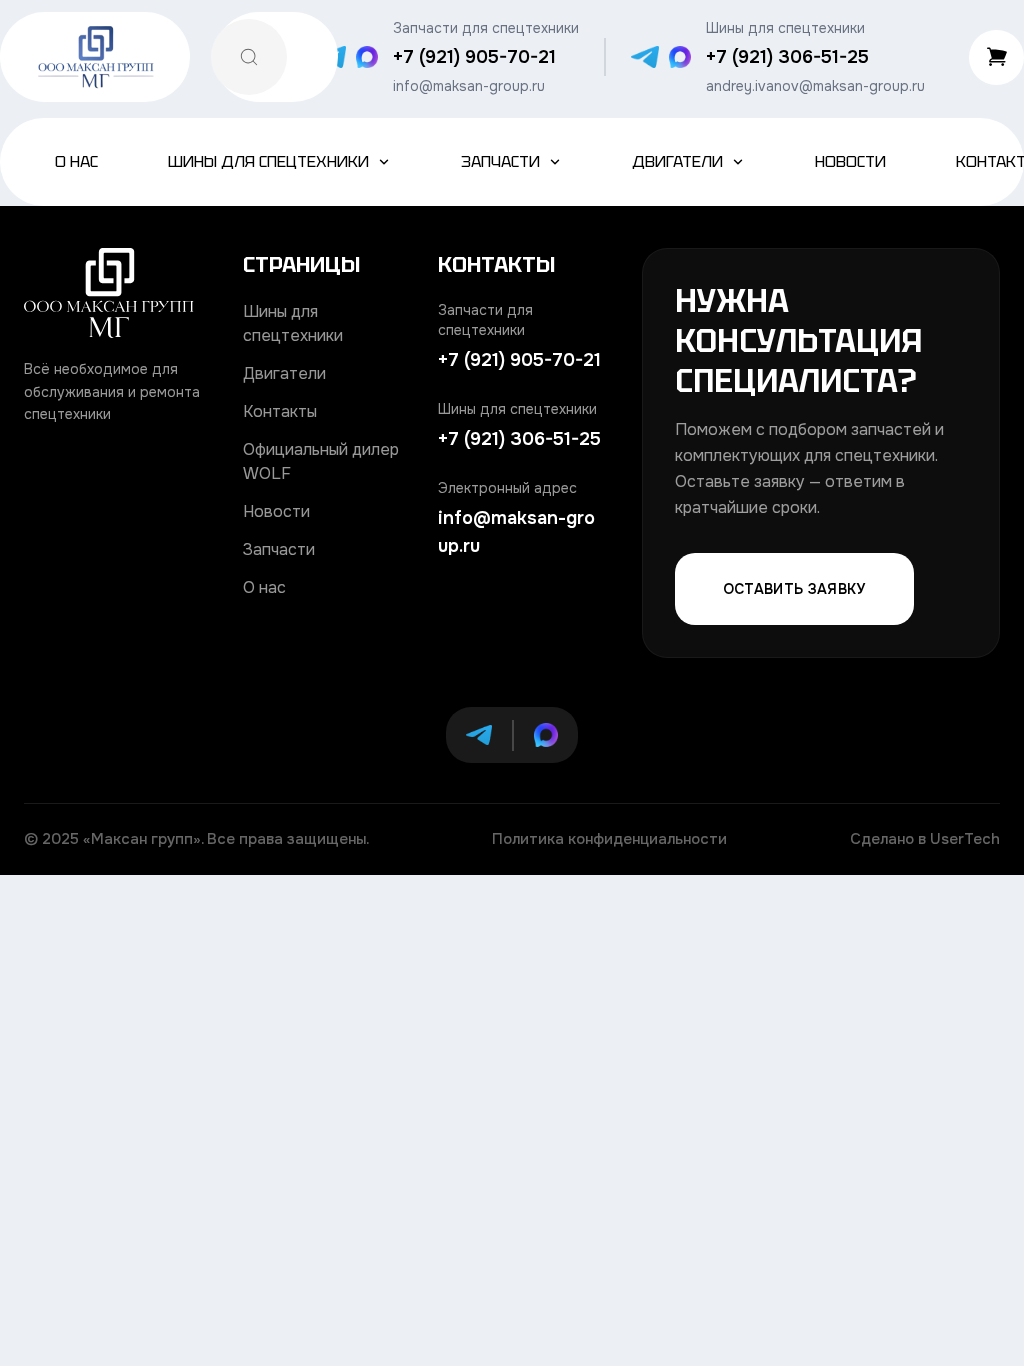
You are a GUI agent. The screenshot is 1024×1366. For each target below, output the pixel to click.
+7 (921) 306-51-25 (787, 57)
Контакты (280, 411)
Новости (850, 161)
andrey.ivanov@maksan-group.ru (815, 86)
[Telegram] (645, 57)
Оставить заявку (794, 589)
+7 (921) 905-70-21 (474, 57)
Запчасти (500, 161)
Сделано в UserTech (925, 839)
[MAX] (367, 57)
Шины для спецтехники (268, 161)
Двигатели (677, 161)
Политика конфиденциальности (609, 839)
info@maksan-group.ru (469, 86)
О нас (76, 161)
